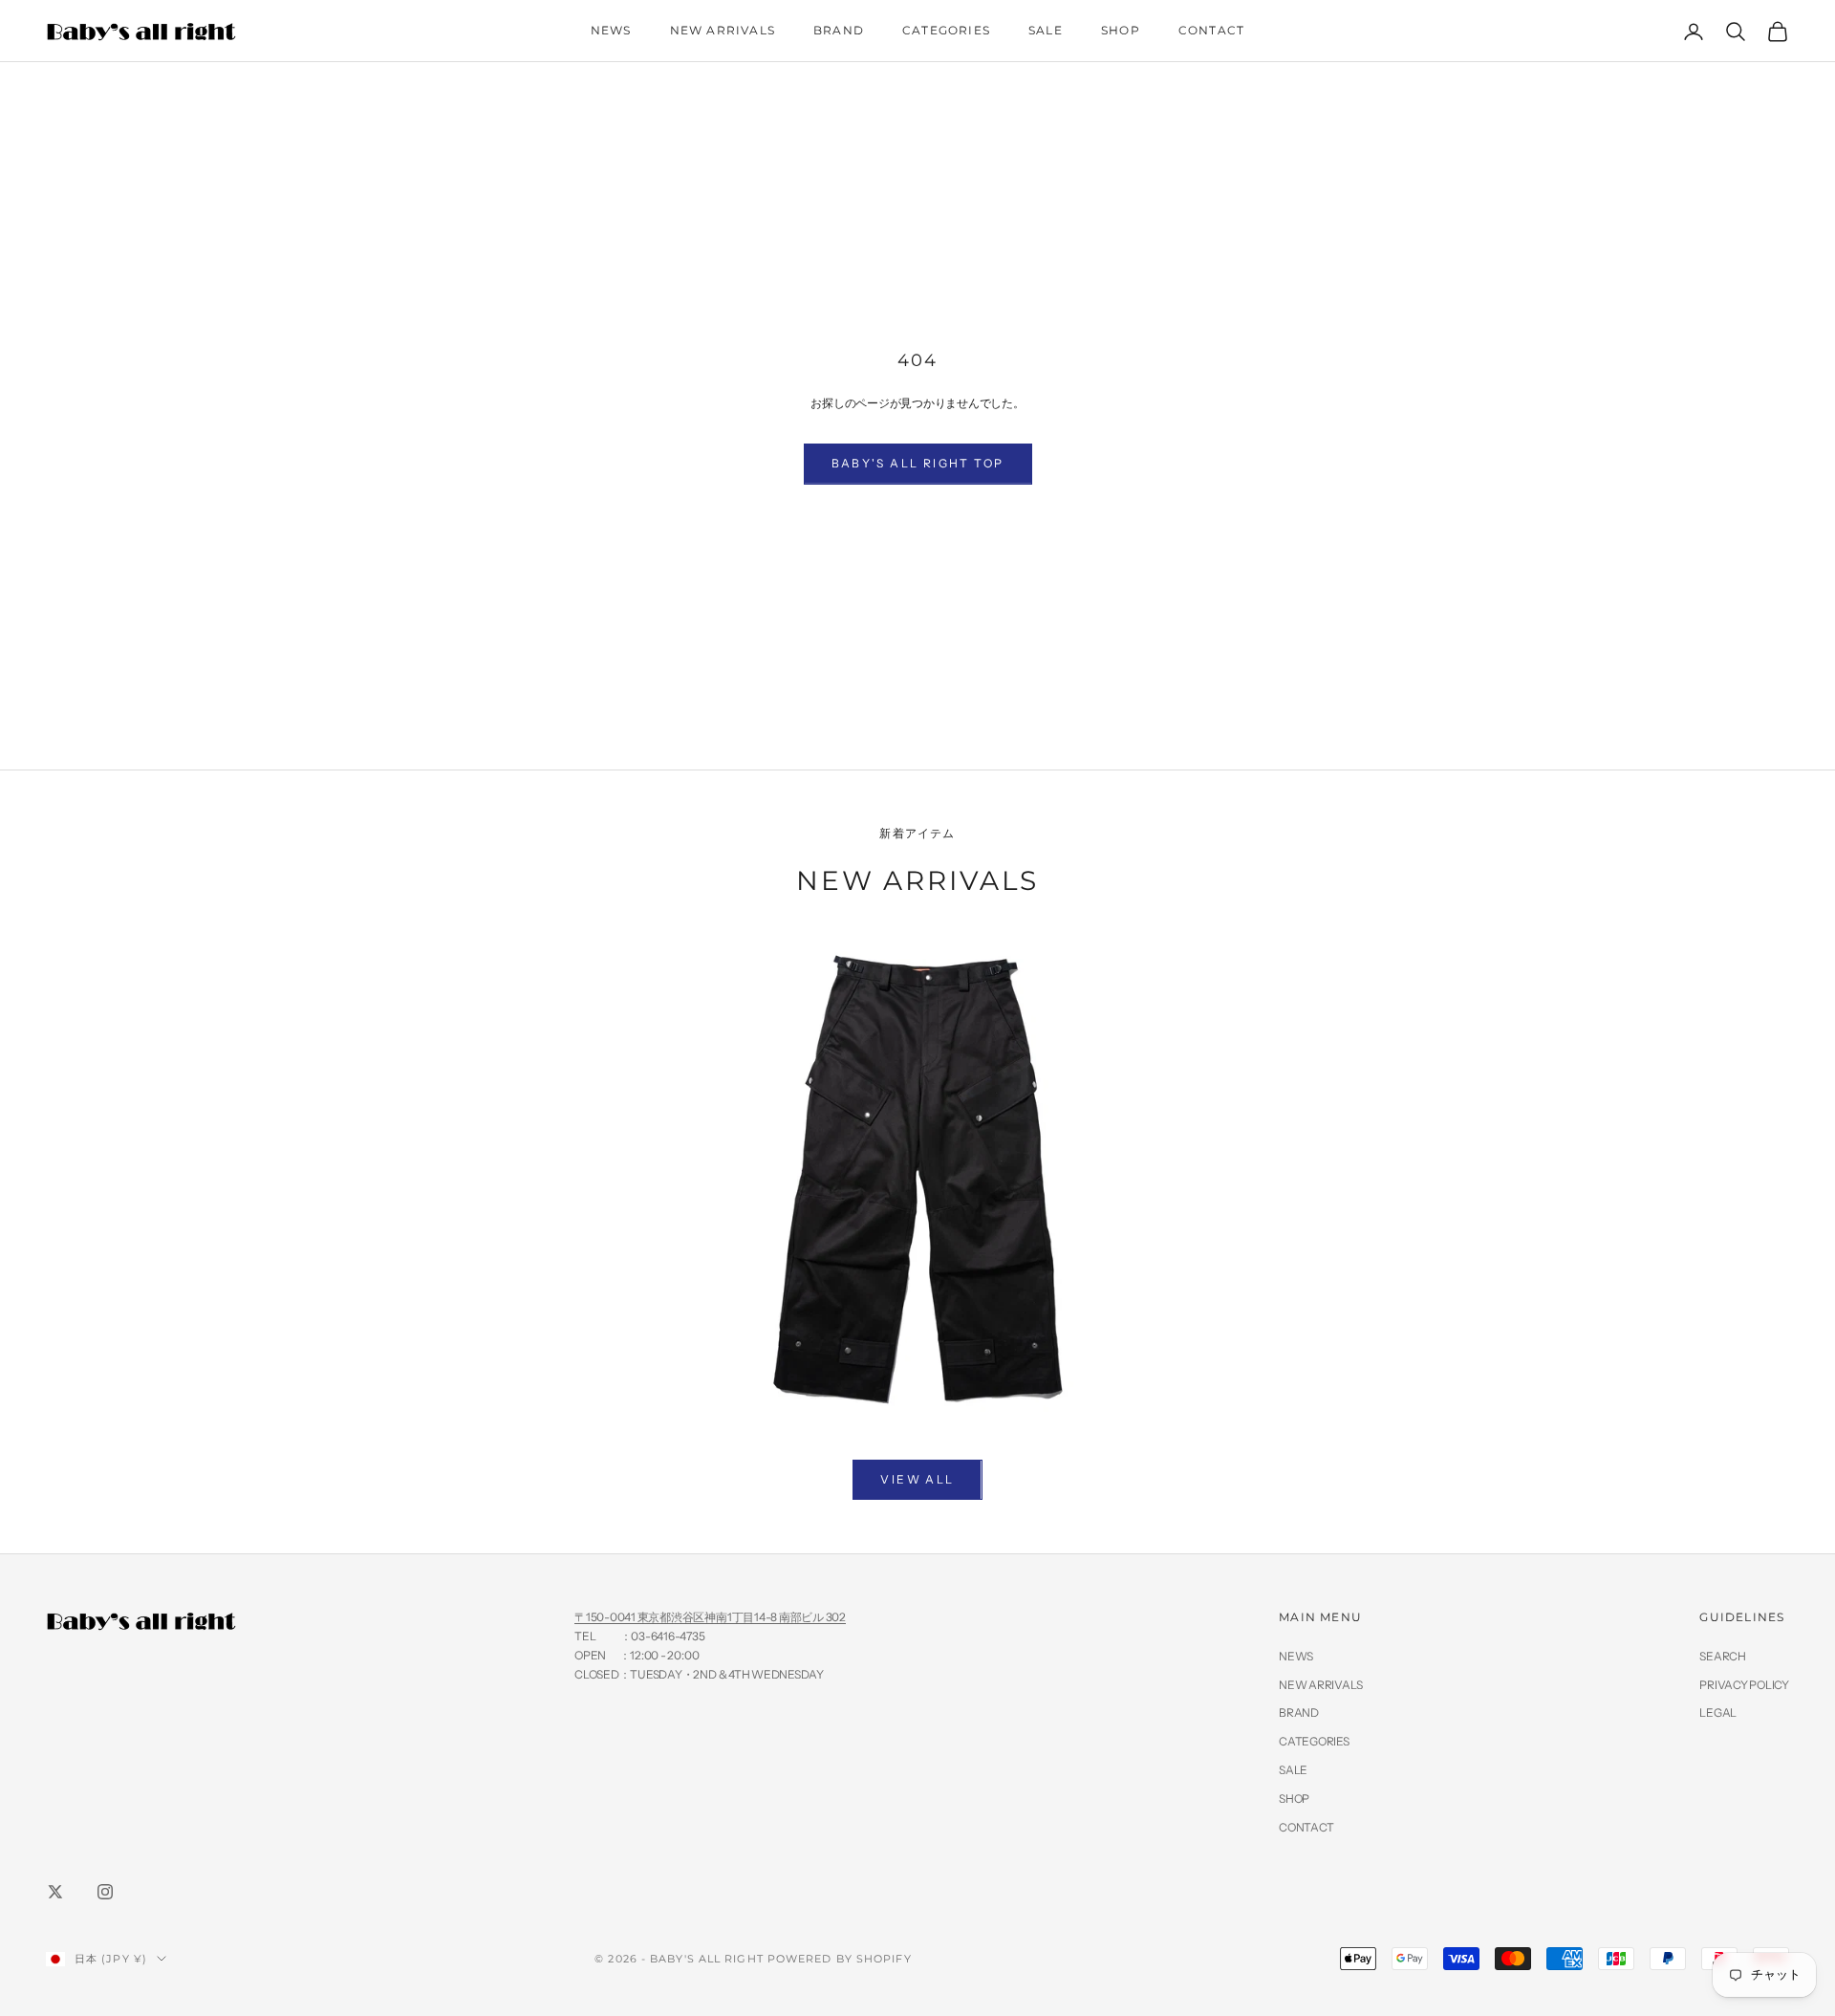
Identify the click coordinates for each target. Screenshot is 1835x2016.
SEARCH (1723, 1656)
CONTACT (1211, 30)
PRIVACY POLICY (1744, 1685)
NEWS (611, 30)
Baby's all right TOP (918, 463)
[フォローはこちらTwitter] (55, 1892)
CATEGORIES (946, 30)
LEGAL (1718, 1713)
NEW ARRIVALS (723, 30)
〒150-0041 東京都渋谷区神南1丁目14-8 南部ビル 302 (710, 1617)
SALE (1046, 30)
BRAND (839, 30)
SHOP (1121, 30)
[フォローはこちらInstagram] (105, 1892)
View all (917, 1479)
